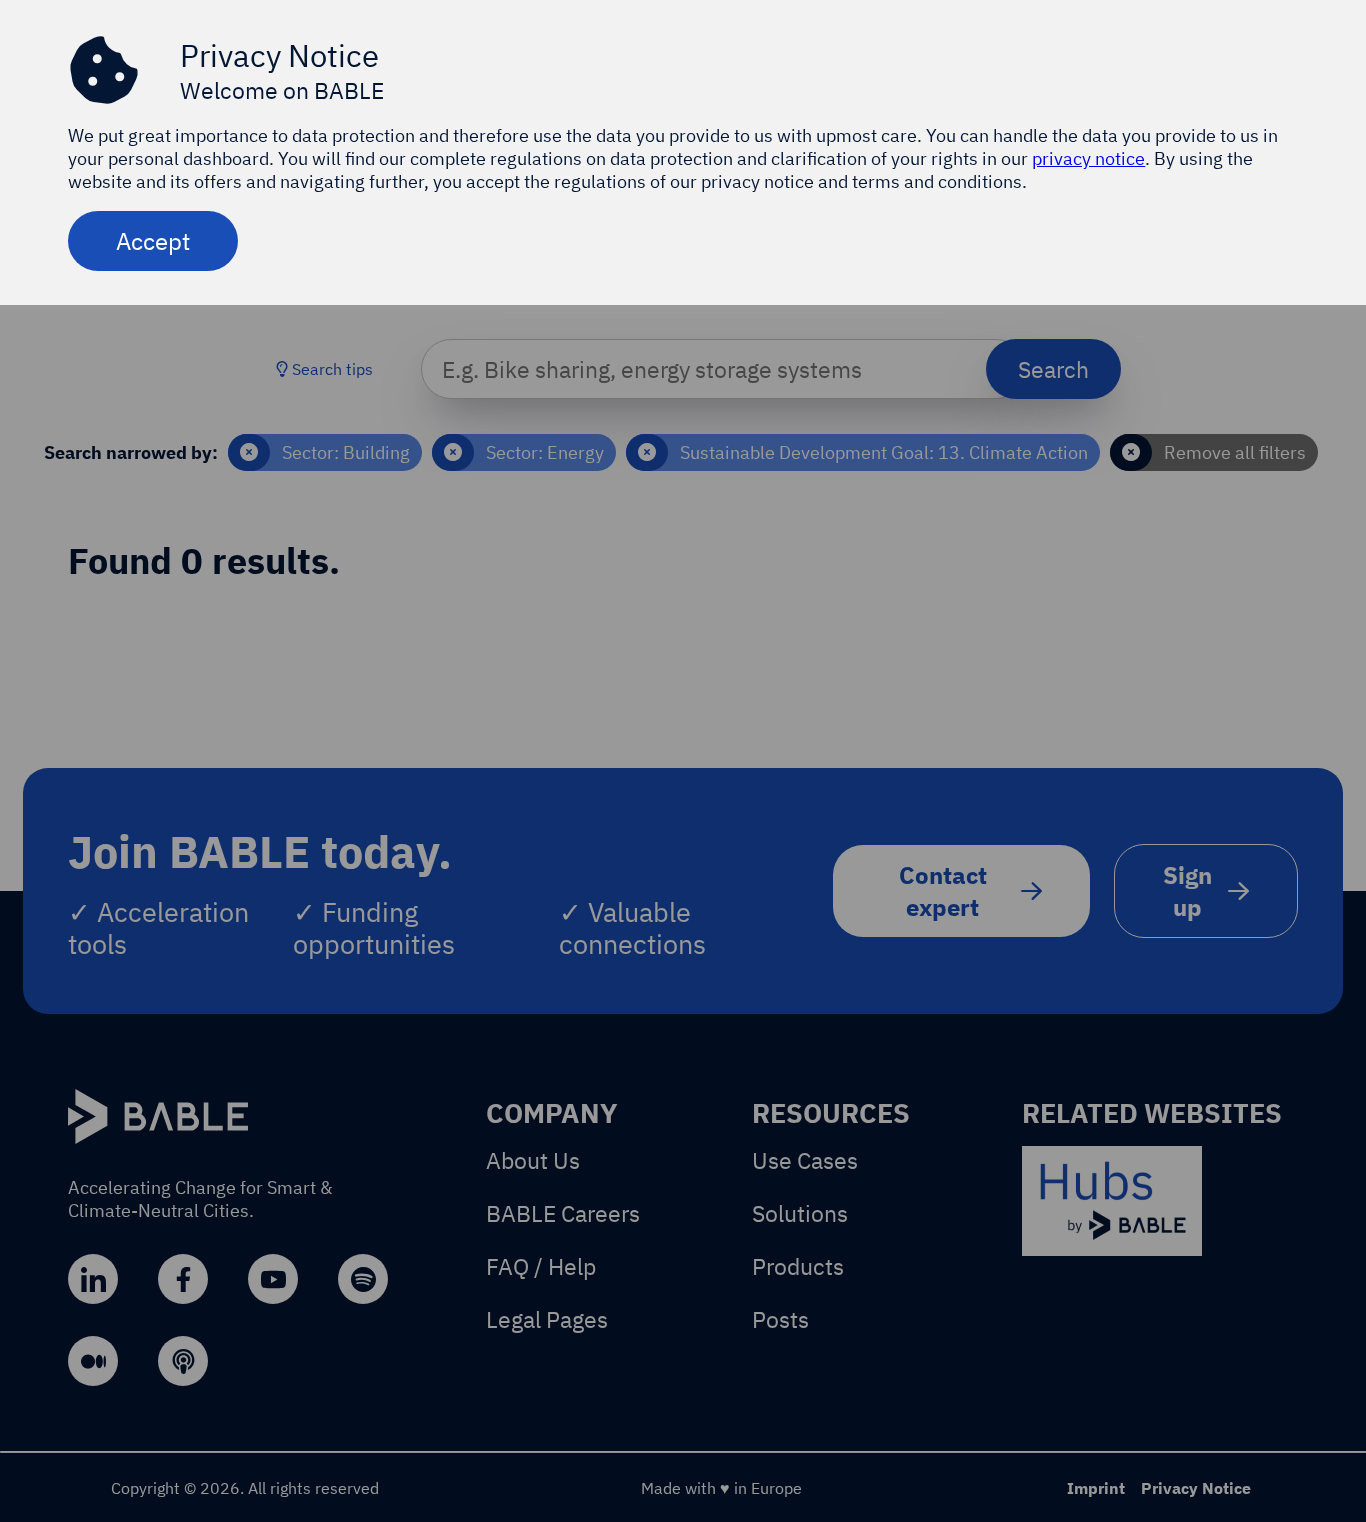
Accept (153, 241)
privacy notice (1088, 158)
